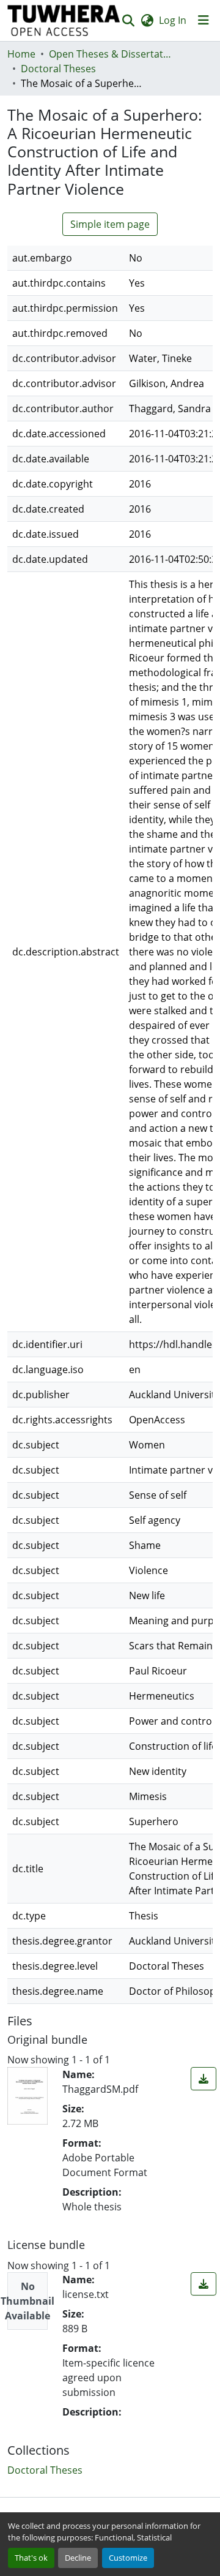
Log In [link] (173, 20)
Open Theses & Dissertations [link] (110, 54)
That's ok (31, 2558)
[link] (204, 2079)
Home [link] (21, 54)
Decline (78, 2558)
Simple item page (110, 224)
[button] (64, 21)
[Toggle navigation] (204, 20)
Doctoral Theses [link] (58, 69)
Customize (128, 2558)
